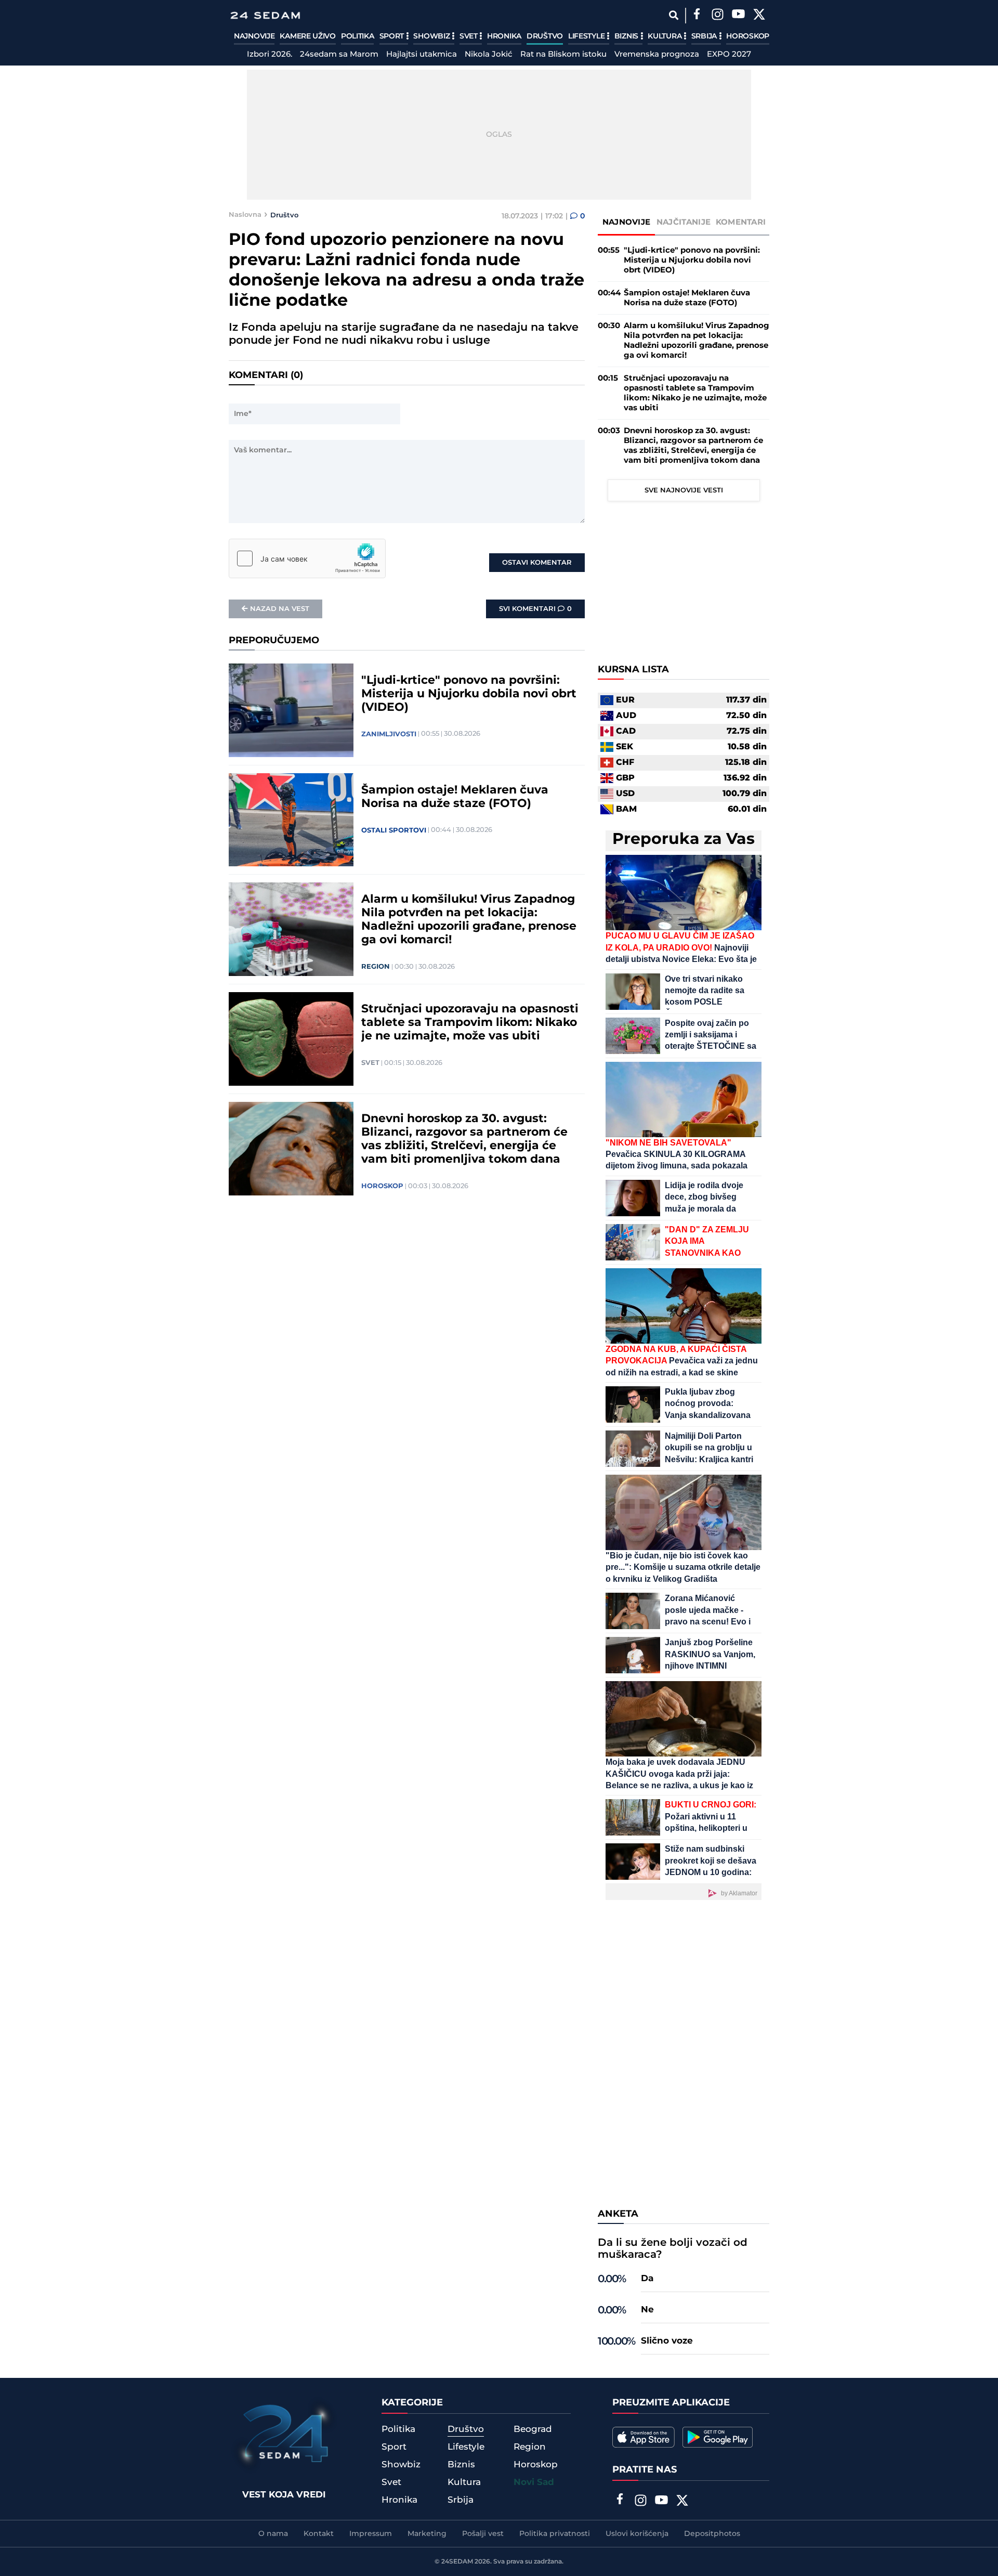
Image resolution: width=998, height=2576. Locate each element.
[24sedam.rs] (265, 15)
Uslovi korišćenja (637, 2534)
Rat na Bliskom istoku (563, 55)
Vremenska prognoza (657, 55)
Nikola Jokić (489, 55)
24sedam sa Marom (339, 55)
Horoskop (748, 36)
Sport (393, 36)
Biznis (627, 36)
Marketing (427, 2534)
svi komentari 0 (535, 609)
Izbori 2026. (270, 55)
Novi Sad (534, 2482)
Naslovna (245, 215)
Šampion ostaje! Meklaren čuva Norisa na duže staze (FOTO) (455, 797)
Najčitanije (684, 222)
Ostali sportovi (394, 830)
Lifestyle (587, 36)
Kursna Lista (633, 670)
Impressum (371, 2534)
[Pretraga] (673, 15)
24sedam (457, 2562)
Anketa (618, 2214)
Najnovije (254, 36)
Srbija (705, 36)
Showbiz (432, 36)
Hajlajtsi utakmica (422, 55)
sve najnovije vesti (684, 490)
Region (376, 967)
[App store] (644, 2437)
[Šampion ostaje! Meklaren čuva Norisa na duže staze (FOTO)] (291, 820)
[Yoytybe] (738, 16)
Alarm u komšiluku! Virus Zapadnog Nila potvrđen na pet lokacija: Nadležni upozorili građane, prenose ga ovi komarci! (469, 920)
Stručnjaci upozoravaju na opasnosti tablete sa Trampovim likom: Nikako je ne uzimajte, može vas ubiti (470, 1023)
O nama (273, 2534)
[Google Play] (718, 2437)
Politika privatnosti (555, 2534)
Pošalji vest (483, 2534)
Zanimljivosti (389, 734)
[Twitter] (759, 16)
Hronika (504, 36)
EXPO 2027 (729, 55)
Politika (358, 36)
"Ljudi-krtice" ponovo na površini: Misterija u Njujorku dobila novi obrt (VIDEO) (469, 694)
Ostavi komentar (537, 563)
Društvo (545, 36)
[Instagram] (717, 16)
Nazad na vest (280, 609)
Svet (470, 36)
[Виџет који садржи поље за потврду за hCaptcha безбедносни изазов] (307, 558)
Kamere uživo (307, 36)
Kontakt (319, 2534)
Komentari (741, 222)
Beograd (533, 2429)
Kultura (666, 36)
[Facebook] (697, 16)
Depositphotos (712, 2534)
